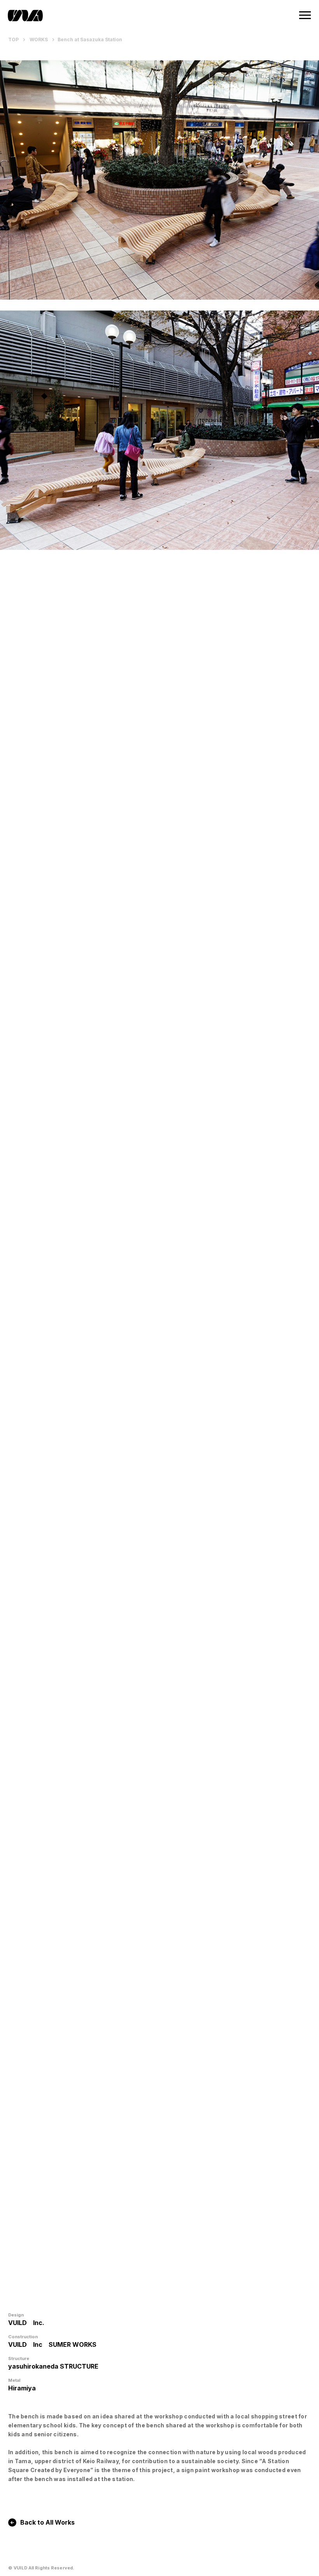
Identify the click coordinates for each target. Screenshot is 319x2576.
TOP (14, 39)
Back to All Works (47, 2522)
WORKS (39, 39)
